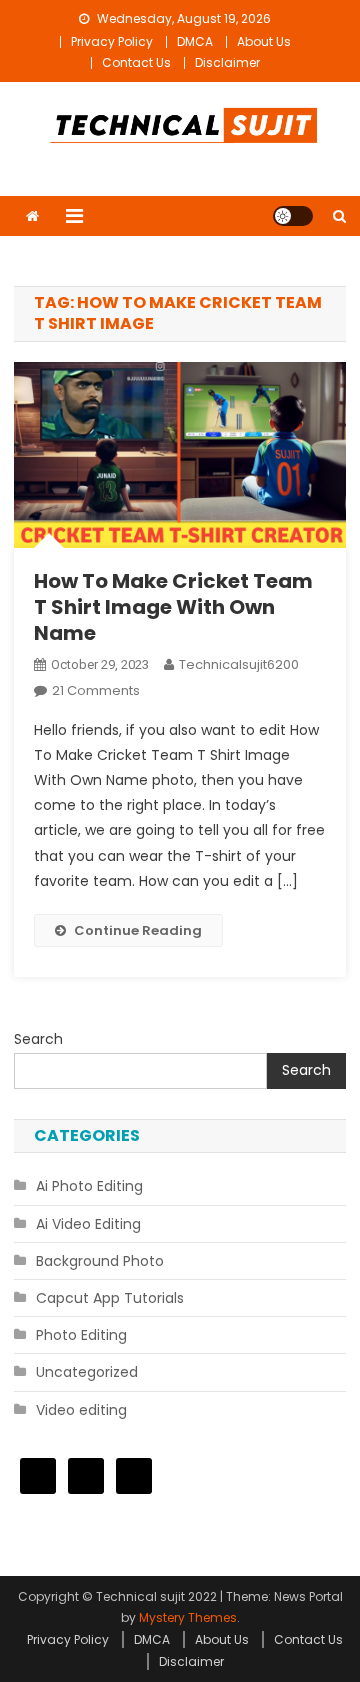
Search (38, 1039)
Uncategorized (87, 1372)
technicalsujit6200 (239, 664)
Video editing (81, 1410)
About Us (264, 41)
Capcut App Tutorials (110, 1298)
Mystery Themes (188, 1617)
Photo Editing (81, 1335)
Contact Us (136, 62)
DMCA (195, 41)
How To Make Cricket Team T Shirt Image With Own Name (173, 607)
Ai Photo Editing (89, 1186)
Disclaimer (227, 62)
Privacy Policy (112, 41)
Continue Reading (138, 930)
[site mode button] (293, 216)
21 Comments (96, 690)
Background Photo (100, 1261)
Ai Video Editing (88, 1224)
